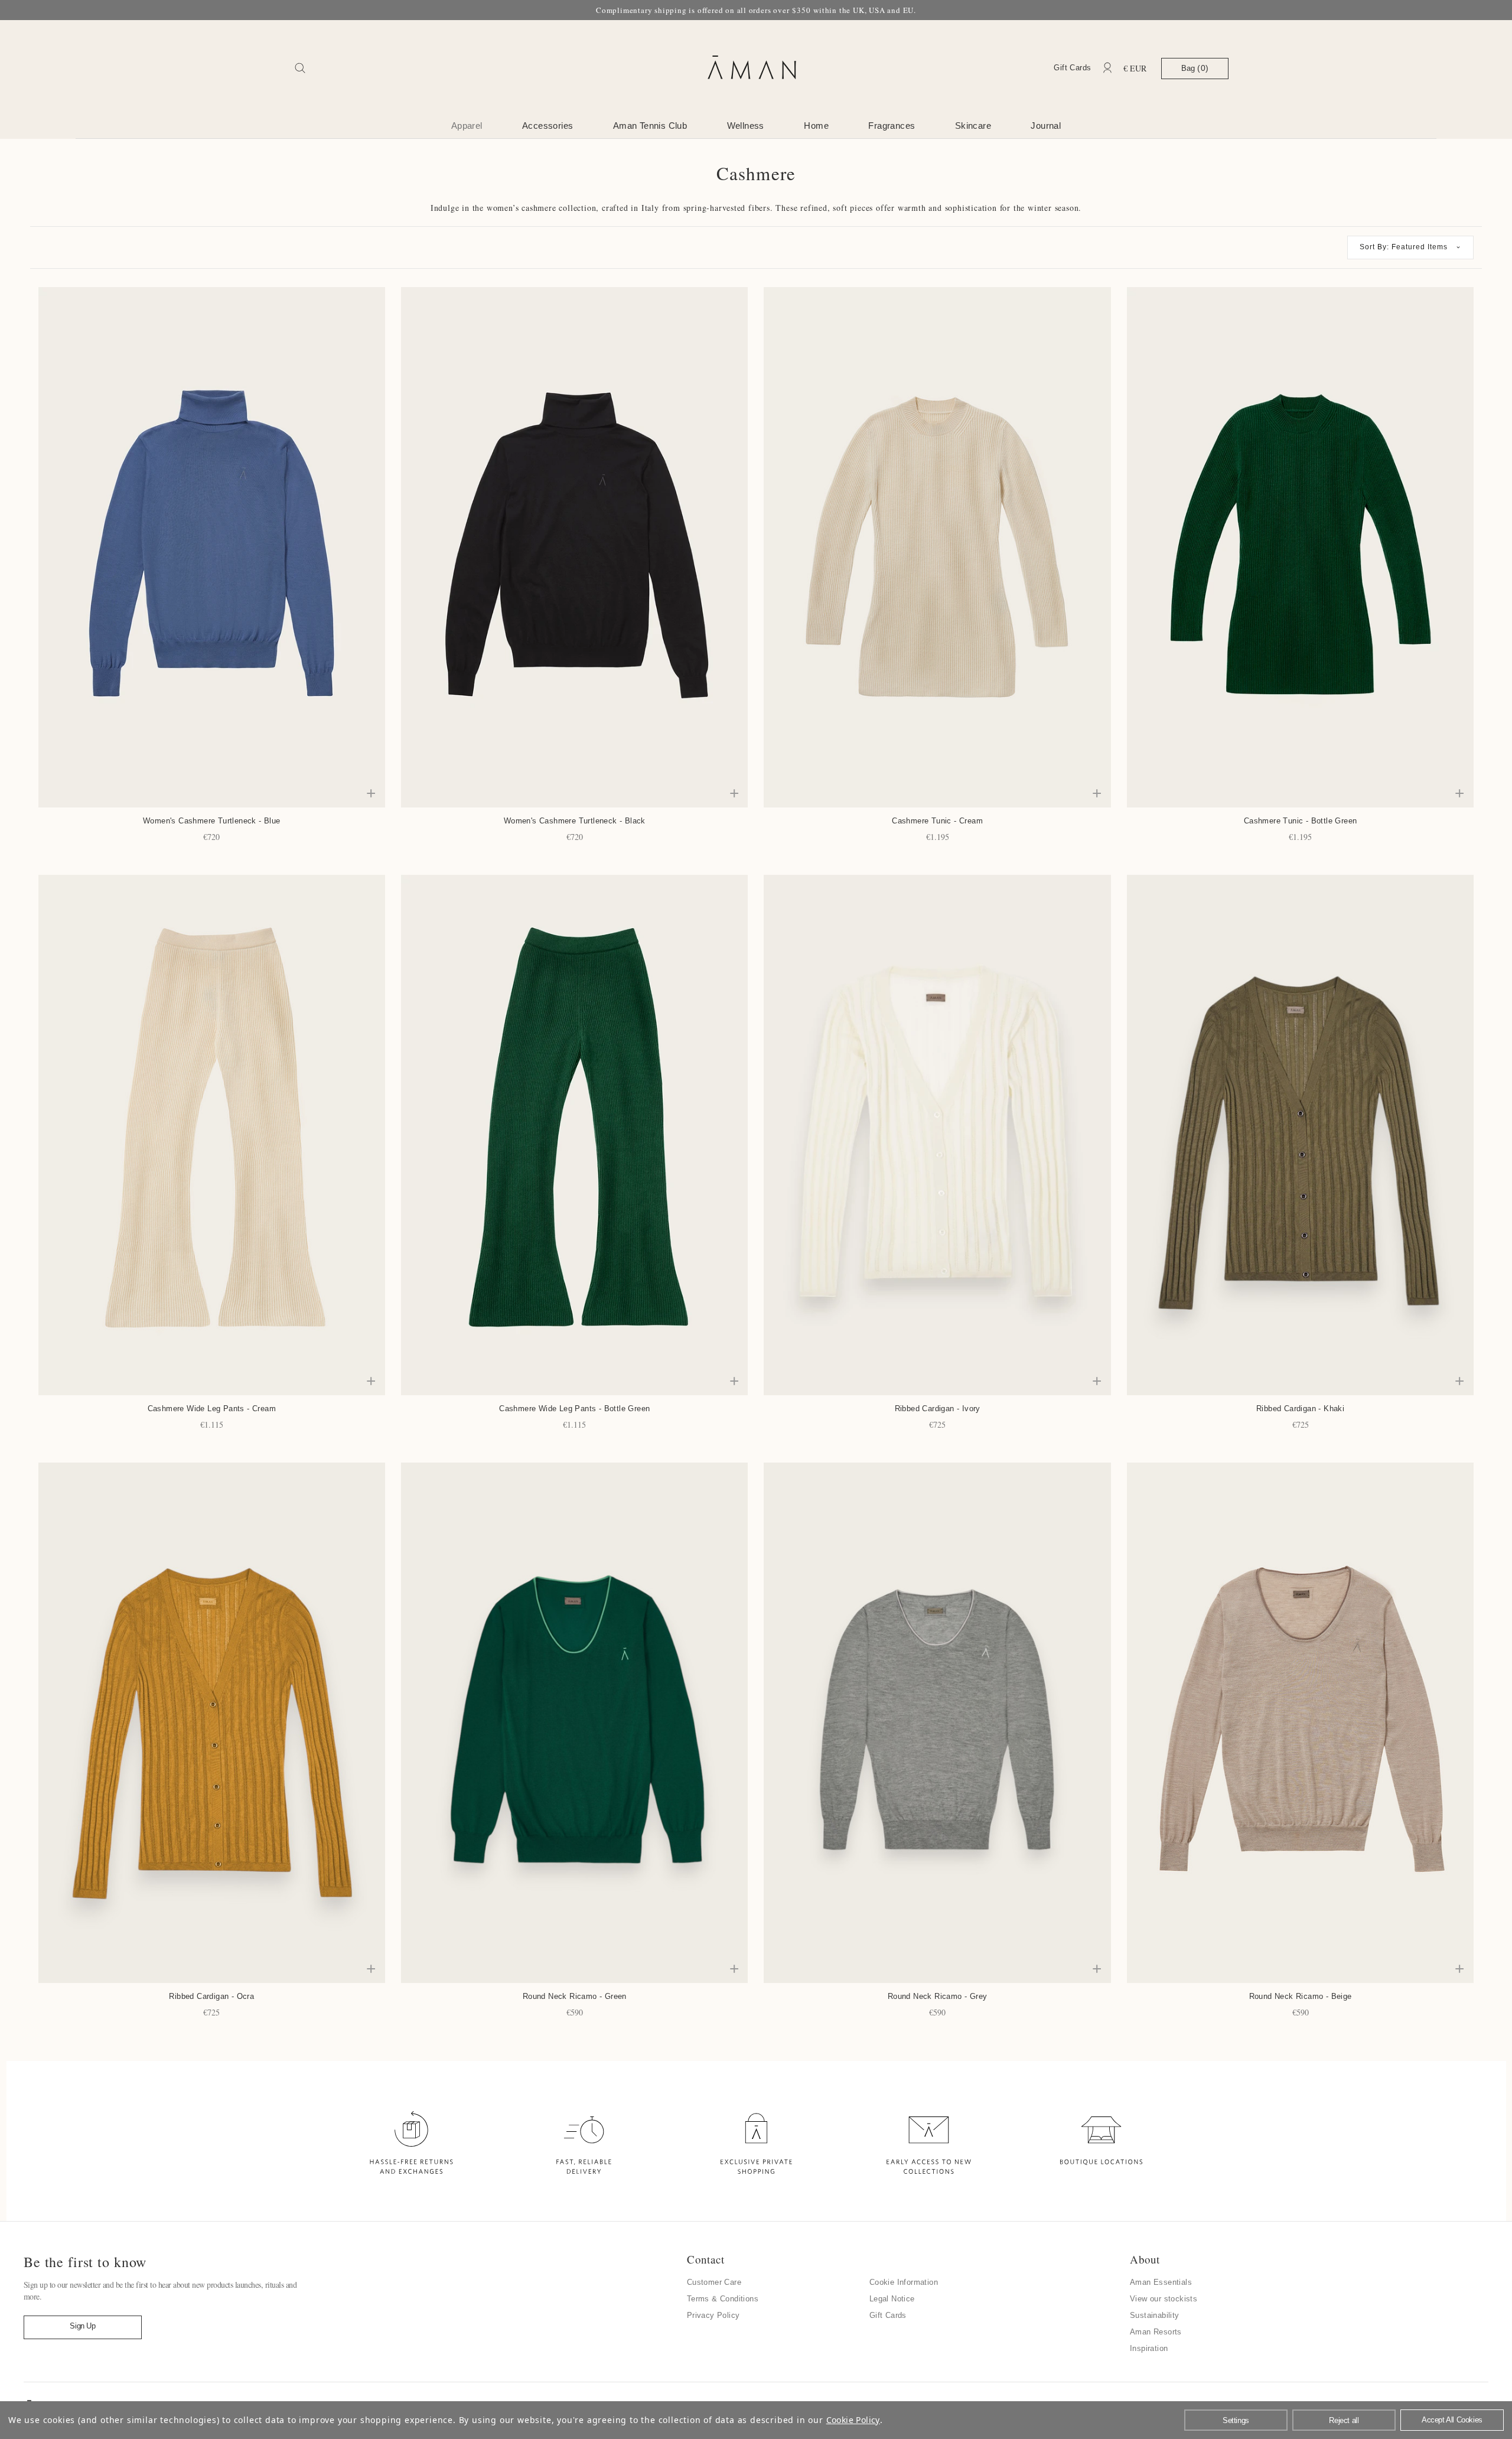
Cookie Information (904, 2282)
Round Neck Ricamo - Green (575, 1996)
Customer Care (714, 2282)
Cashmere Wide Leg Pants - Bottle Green (574, 1409)
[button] (1410, 248)
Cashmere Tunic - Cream (937, 821)
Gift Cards (1072, 68)
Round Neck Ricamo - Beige (1301, 1996)
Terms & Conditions (723, 2299)
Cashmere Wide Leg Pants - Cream (212, 1409)
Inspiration (1149, 2348)
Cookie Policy (853, 2420)
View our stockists (1164, 2299)
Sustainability (1155, 2315)
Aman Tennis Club (650, 126)
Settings (1236, 2420)
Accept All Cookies (1452, 2420)
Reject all (1344, 2420)
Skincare (973, 126)
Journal (1046, 126)
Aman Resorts (1156, 2332)
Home (816, 126)
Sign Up (82, 2326)
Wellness (746, 126)
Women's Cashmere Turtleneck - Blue (212, 821)
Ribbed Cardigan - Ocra (211, 1996)
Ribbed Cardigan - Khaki (1300, 1409)
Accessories (548, 126)
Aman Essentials (1161, 2282)
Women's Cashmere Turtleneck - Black (575, 821)
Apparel (467, 126)
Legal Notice (892, 2299)
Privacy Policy (713, 2315)
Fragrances (892, 126)
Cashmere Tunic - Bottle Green (1301, 821)
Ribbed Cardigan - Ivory (938, 1409)
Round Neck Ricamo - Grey (938, 1996)
